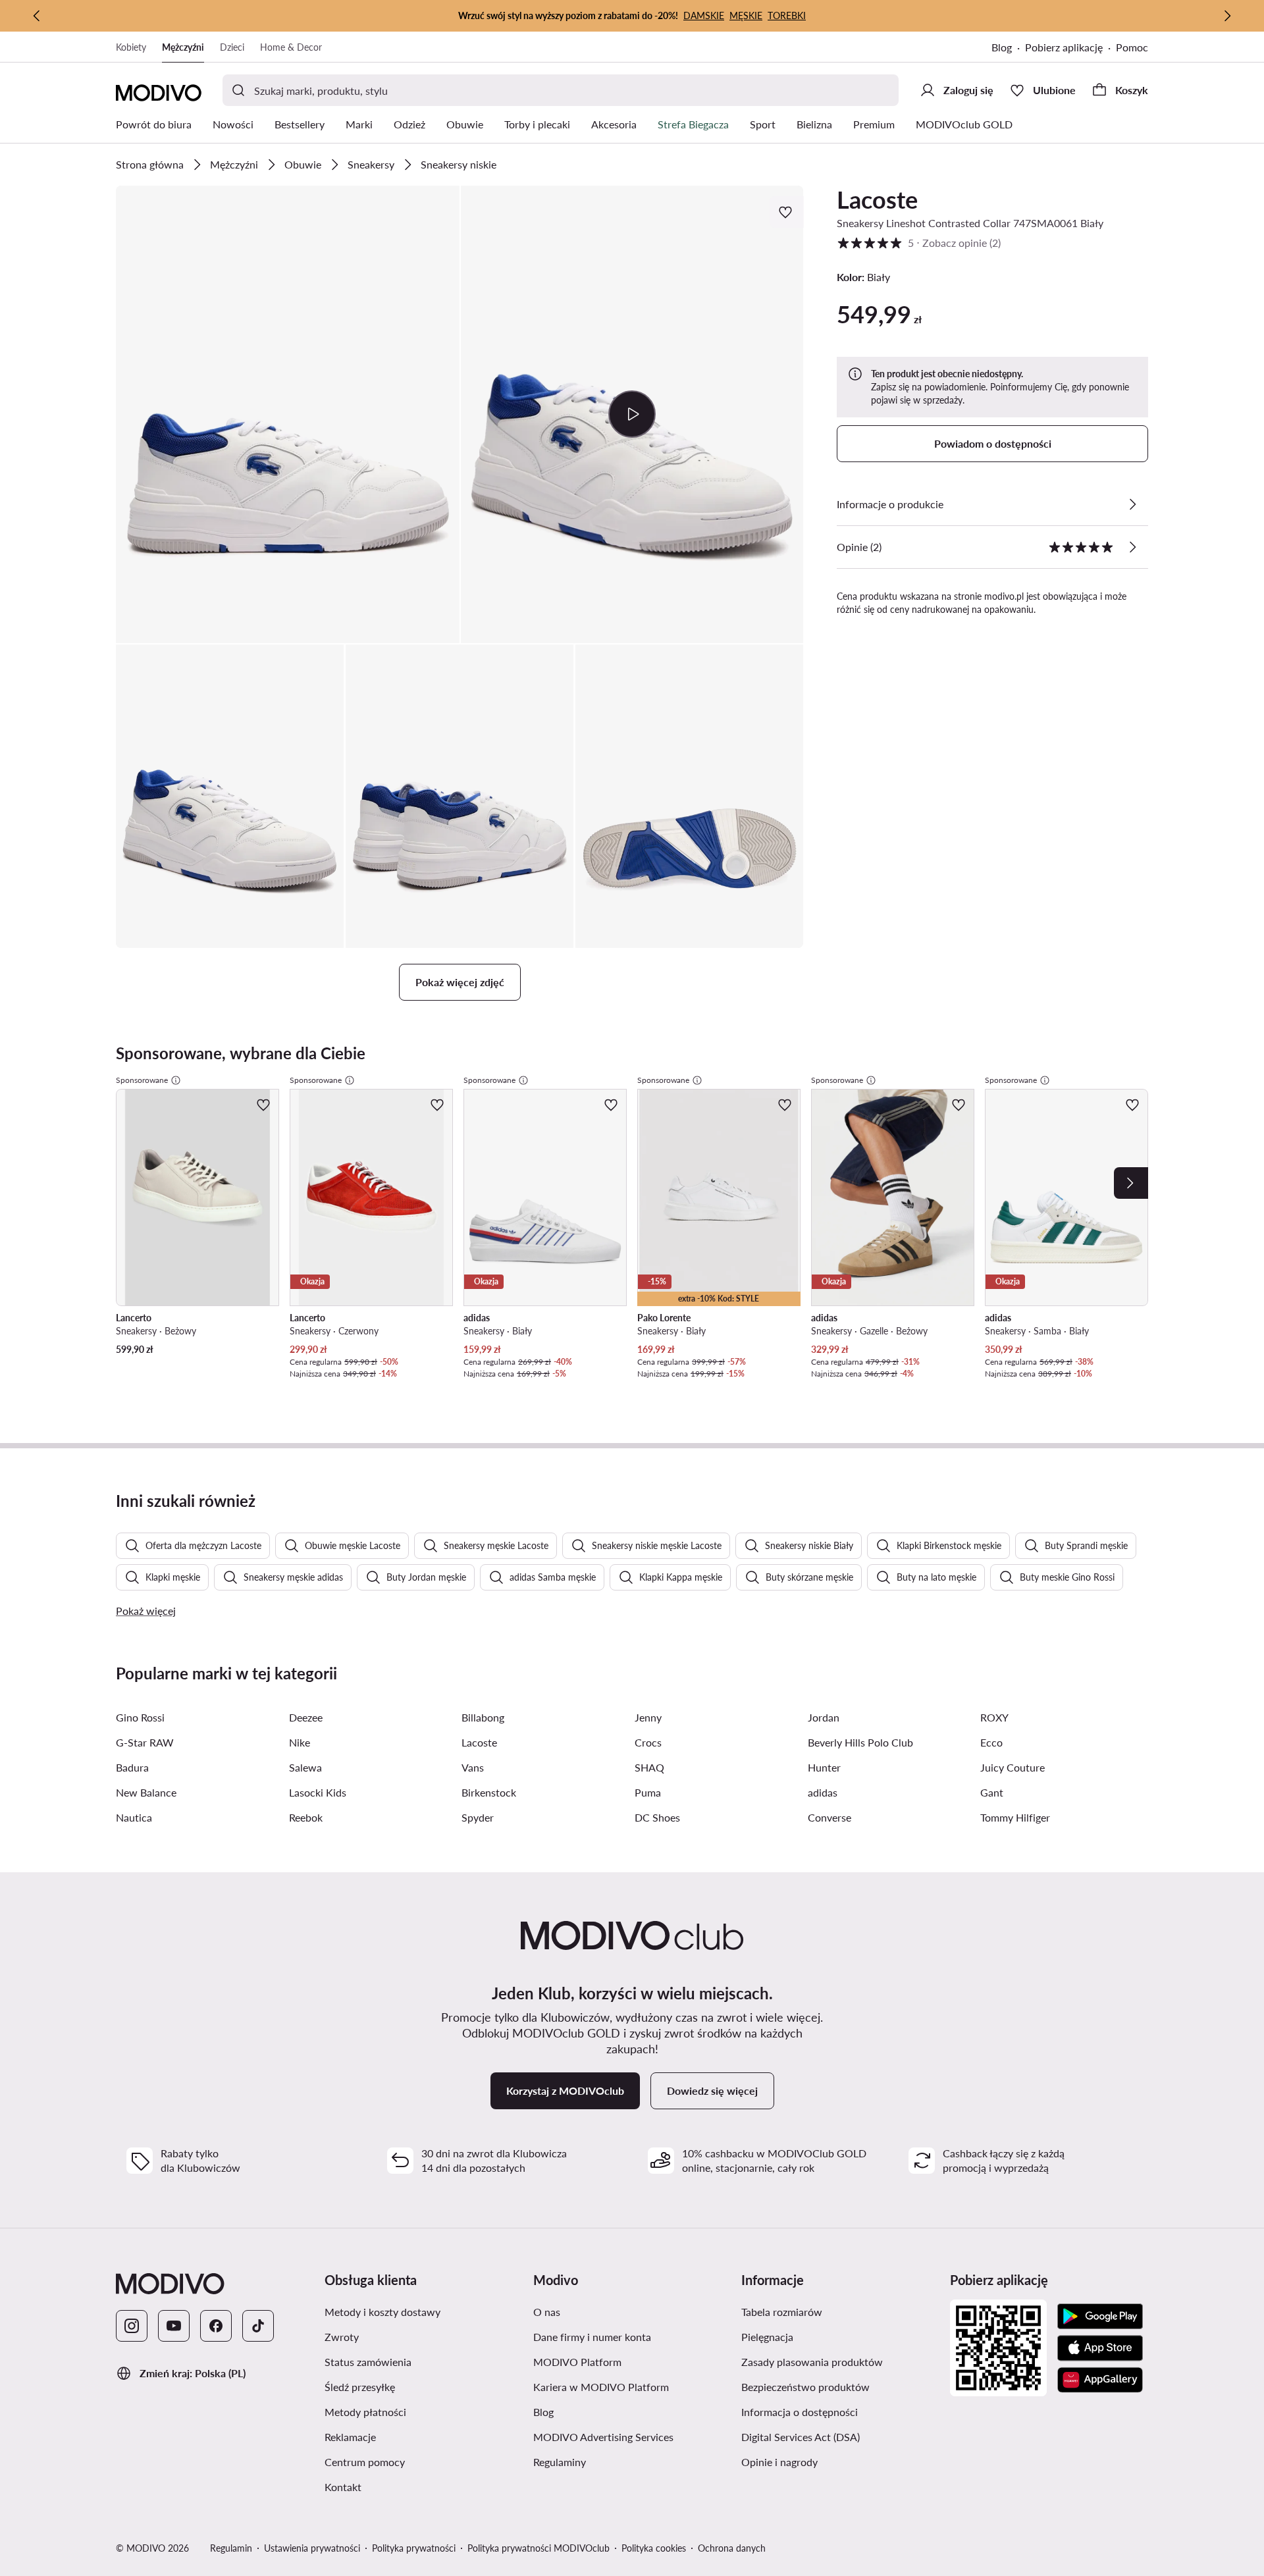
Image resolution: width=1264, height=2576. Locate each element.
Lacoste (877, 199)
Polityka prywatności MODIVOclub (539, 2548)
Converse (829, 1817)
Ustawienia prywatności (312, 2548)
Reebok (306, 1817)
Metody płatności (365, 2412)
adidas (823, 1792)
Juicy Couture (1013, 1767)
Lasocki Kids (318, 1792)
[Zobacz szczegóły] (1132, 504)
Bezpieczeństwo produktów (805, 2387)
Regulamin (231, 2548)
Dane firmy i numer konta (592, 2337)
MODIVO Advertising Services (603, 2437)
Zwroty (342, 2337)
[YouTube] (174, 2326)
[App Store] (1100, 2348)
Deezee (306, 1717)
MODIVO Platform (577, 2362)
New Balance (146, 1792)
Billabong (483, 1717)
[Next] (1131, 1183)
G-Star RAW (145, 1742)
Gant (992, 1792)
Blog (1002, 47)
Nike (300, 1742)
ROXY (994, 1717)
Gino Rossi (140, 1717)
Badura (132, 1767)
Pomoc (1132, 47)
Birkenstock (489, 1792)
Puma (648, 1792)
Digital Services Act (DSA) (801, 2437)
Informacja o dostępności (800, 2412)
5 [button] (919, 243)
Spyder (478, 1817)
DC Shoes (657, 1817)
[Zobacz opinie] (1132, 547)
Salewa (305, 1767)
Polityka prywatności (414, 2548)
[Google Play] (1100, 2317)
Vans (473, 1767)
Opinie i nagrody (779, 2462)
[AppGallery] (1100, 2380)
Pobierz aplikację (1064, 47)
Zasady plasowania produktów (812, 2362)
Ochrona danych (732, 2548)
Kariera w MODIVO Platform (601, 2387)
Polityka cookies (654, 2548)
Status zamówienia (368, 2362)
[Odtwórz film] (632, 414)
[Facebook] (216, 2326)
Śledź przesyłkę (360, 2387)
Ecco (991, 1742)
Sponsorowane (142, 1080)
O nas (547, 2312)
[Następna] (1227, 16)
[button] (288, 414)
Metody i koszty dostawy (382, 2312)
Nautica (134, 1817)
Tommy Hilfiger (1015, 1817)
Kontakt (343, 2487)
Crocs (648, 1742)
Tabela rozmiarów (782, 2312)
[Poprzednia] (37, 16)
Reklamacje (350, 2437)
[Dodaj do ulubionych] (787, 212)
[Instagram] (132, 2326)
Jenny (648, 1717)
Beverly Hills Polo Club (860, 1742)
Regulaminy (560, 2462)
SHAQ (649, 1767)
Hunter (824, 1767)
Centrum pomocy (365, 2462)
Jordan (824, 1717)
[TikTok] (258, 2326)
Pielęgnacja (767, 2337)
